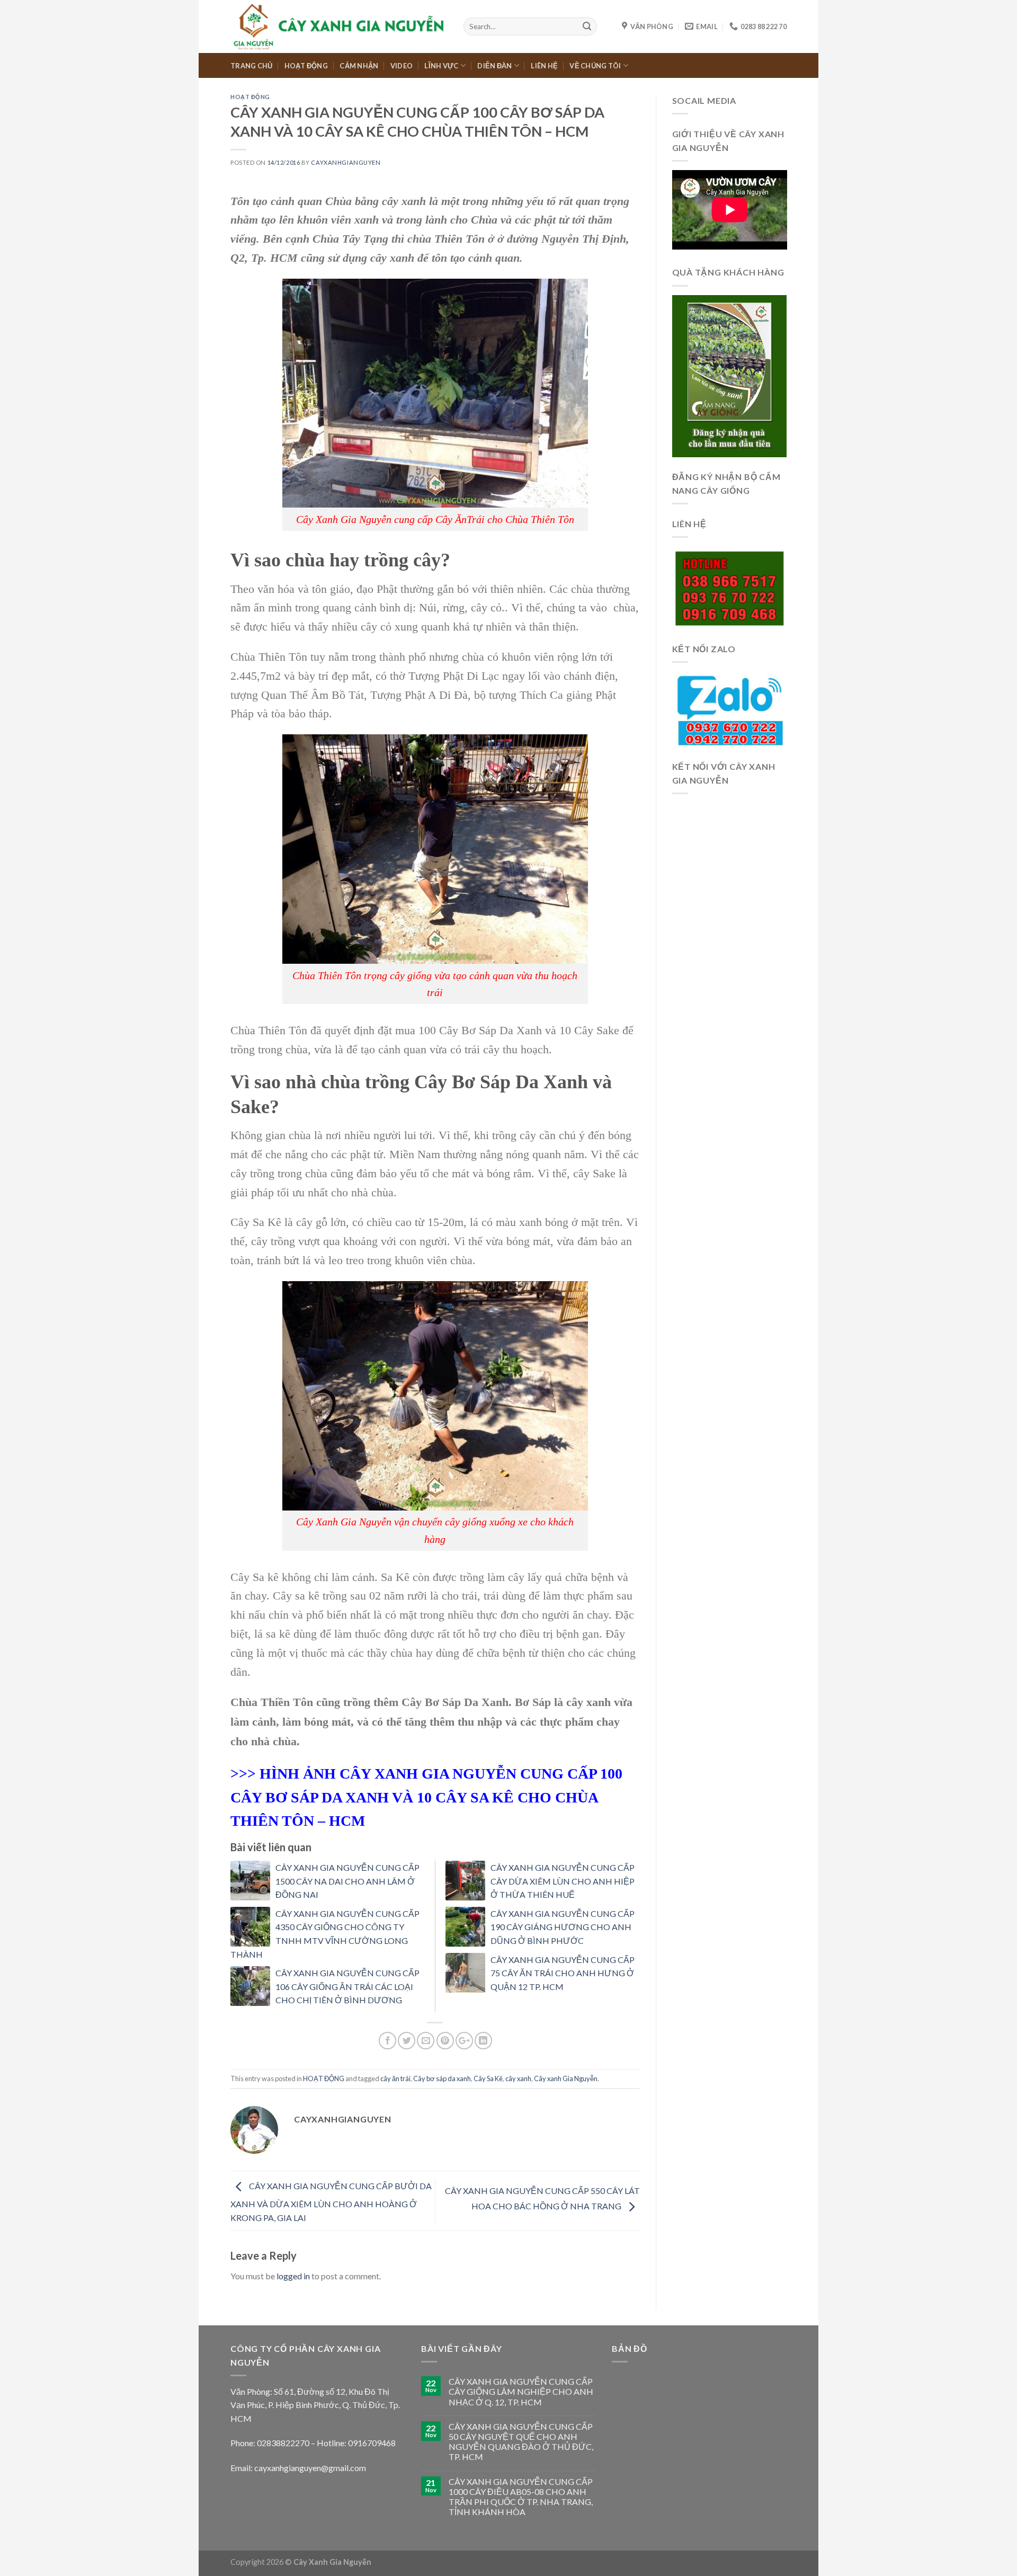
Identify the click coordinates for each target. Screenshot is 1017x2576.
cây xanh (518, 2078)
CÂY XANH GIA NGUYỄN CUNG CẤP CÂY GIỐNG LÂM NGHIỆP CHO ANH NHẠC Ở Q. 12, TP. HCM (521, 2391)
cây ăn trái (395, 2078)
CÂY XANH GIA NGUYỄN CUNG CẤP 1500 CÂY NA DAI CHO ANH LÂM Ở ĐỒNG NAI (347, 1881)
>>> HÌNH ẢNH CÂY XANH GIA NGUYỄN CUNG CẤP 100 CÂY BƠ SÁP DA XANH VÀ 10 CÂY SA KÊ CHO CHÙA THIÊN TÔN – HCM (426, 1797)
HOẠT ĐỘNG (306, 66)
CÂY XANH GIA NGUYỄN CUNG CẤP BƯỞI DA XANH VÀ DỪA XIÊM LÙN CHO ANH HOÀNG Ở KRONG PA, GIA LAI (331, 2202)
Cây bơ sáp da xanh (442, 2078)
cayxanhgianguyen (346, 162)
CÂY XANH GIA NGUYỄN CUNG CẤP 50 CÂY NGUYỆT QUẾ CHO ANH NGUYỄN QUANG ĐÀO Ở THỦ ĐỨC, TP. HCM (521, 2442)
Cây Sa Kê (488, 2078)
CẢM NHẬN (359, 66)
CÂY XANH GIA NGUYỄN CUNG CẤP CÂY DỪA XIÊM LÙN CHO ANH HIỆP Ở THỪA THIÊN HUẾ (563, 1881)
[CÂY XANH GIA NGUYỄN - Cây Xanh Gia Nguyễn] (339, 26)
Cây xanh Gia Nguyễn (566, 2078)
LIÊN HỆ (544, 66)
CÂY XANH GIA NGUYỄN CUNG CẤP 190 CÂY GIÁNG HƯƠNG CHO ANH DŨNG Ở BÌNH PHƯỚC (563, 1927)
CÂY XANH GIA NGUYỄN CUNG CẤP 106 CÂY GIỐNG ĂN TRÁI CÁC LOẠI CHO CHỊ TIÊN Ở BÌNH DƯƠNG (347, 1986)
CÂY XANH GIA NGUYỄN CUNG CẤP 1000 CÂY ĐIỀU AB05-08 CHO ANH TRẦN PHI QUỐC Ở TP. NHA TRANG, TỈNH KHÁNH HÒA (521, 2497)
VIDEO (402, 66)
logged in (293, 2276)
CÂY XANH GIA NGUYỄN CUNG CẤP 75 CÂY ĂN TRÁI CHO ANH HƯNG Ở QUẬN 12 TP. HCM (563, 1973)
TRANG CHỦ (251, 66)
